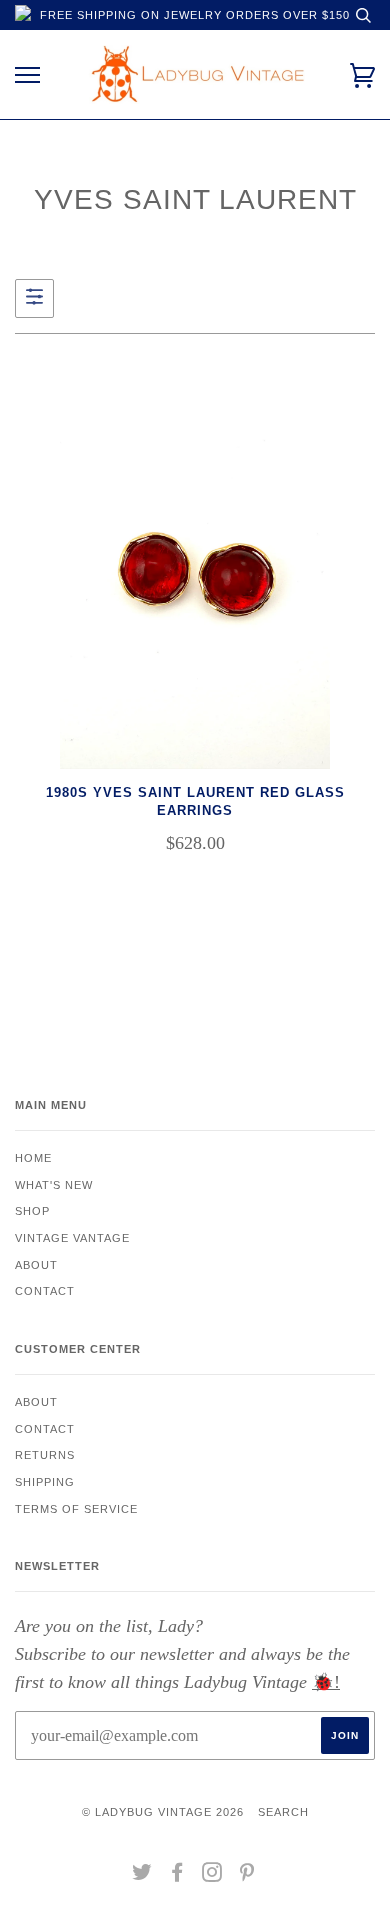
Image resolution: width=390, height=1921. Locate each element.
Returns (45, 1455)
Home (33, 1158)
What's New (54, 1185)
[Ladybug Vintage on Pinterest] (247, 1876)
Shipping (45, 1482)
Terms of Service (76, 1509)
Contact (45, 1291)
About (36, 1265)
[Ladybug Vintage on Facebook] (177, 1876)
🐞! (326, 1682)
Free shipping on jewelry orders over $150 (195, 15)
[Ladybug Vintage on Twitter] (142, 1876)
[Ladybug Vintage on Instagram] (212, 1876)
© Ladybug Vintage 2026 (163, 1812)
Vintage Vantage (72, 1238)
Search (283, 1812)
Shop (32, 1211)
